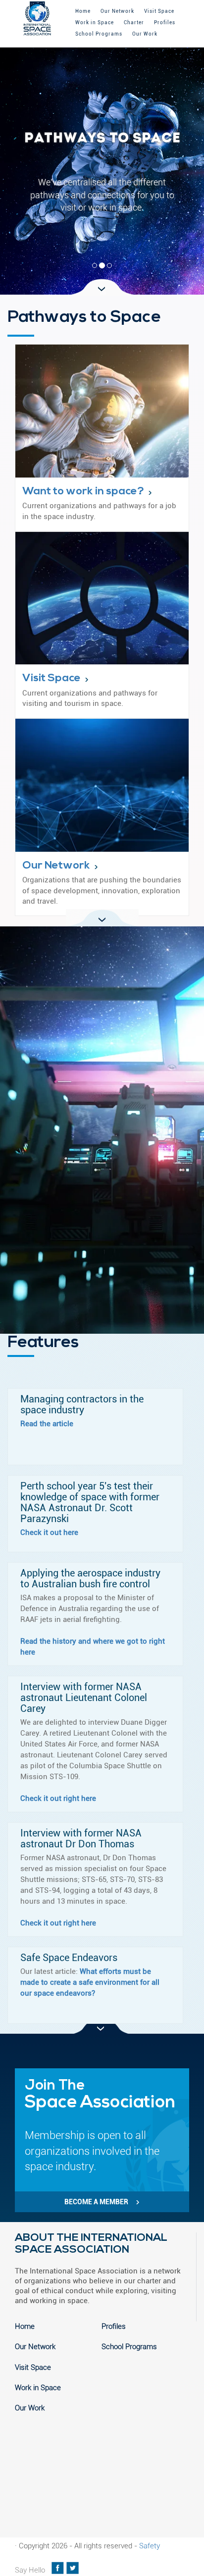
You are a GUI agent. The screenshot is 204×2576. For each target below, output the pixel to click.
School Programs (99, 34)
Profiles (165, 22)
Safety (150, 2546)
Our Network (117, 11)
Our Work (145, 34)
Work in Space (95, 22)
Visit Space (159, 11)
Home (83, 11)
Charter (134, 22)
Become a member (97, 2202)
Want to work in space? (83, 492)
